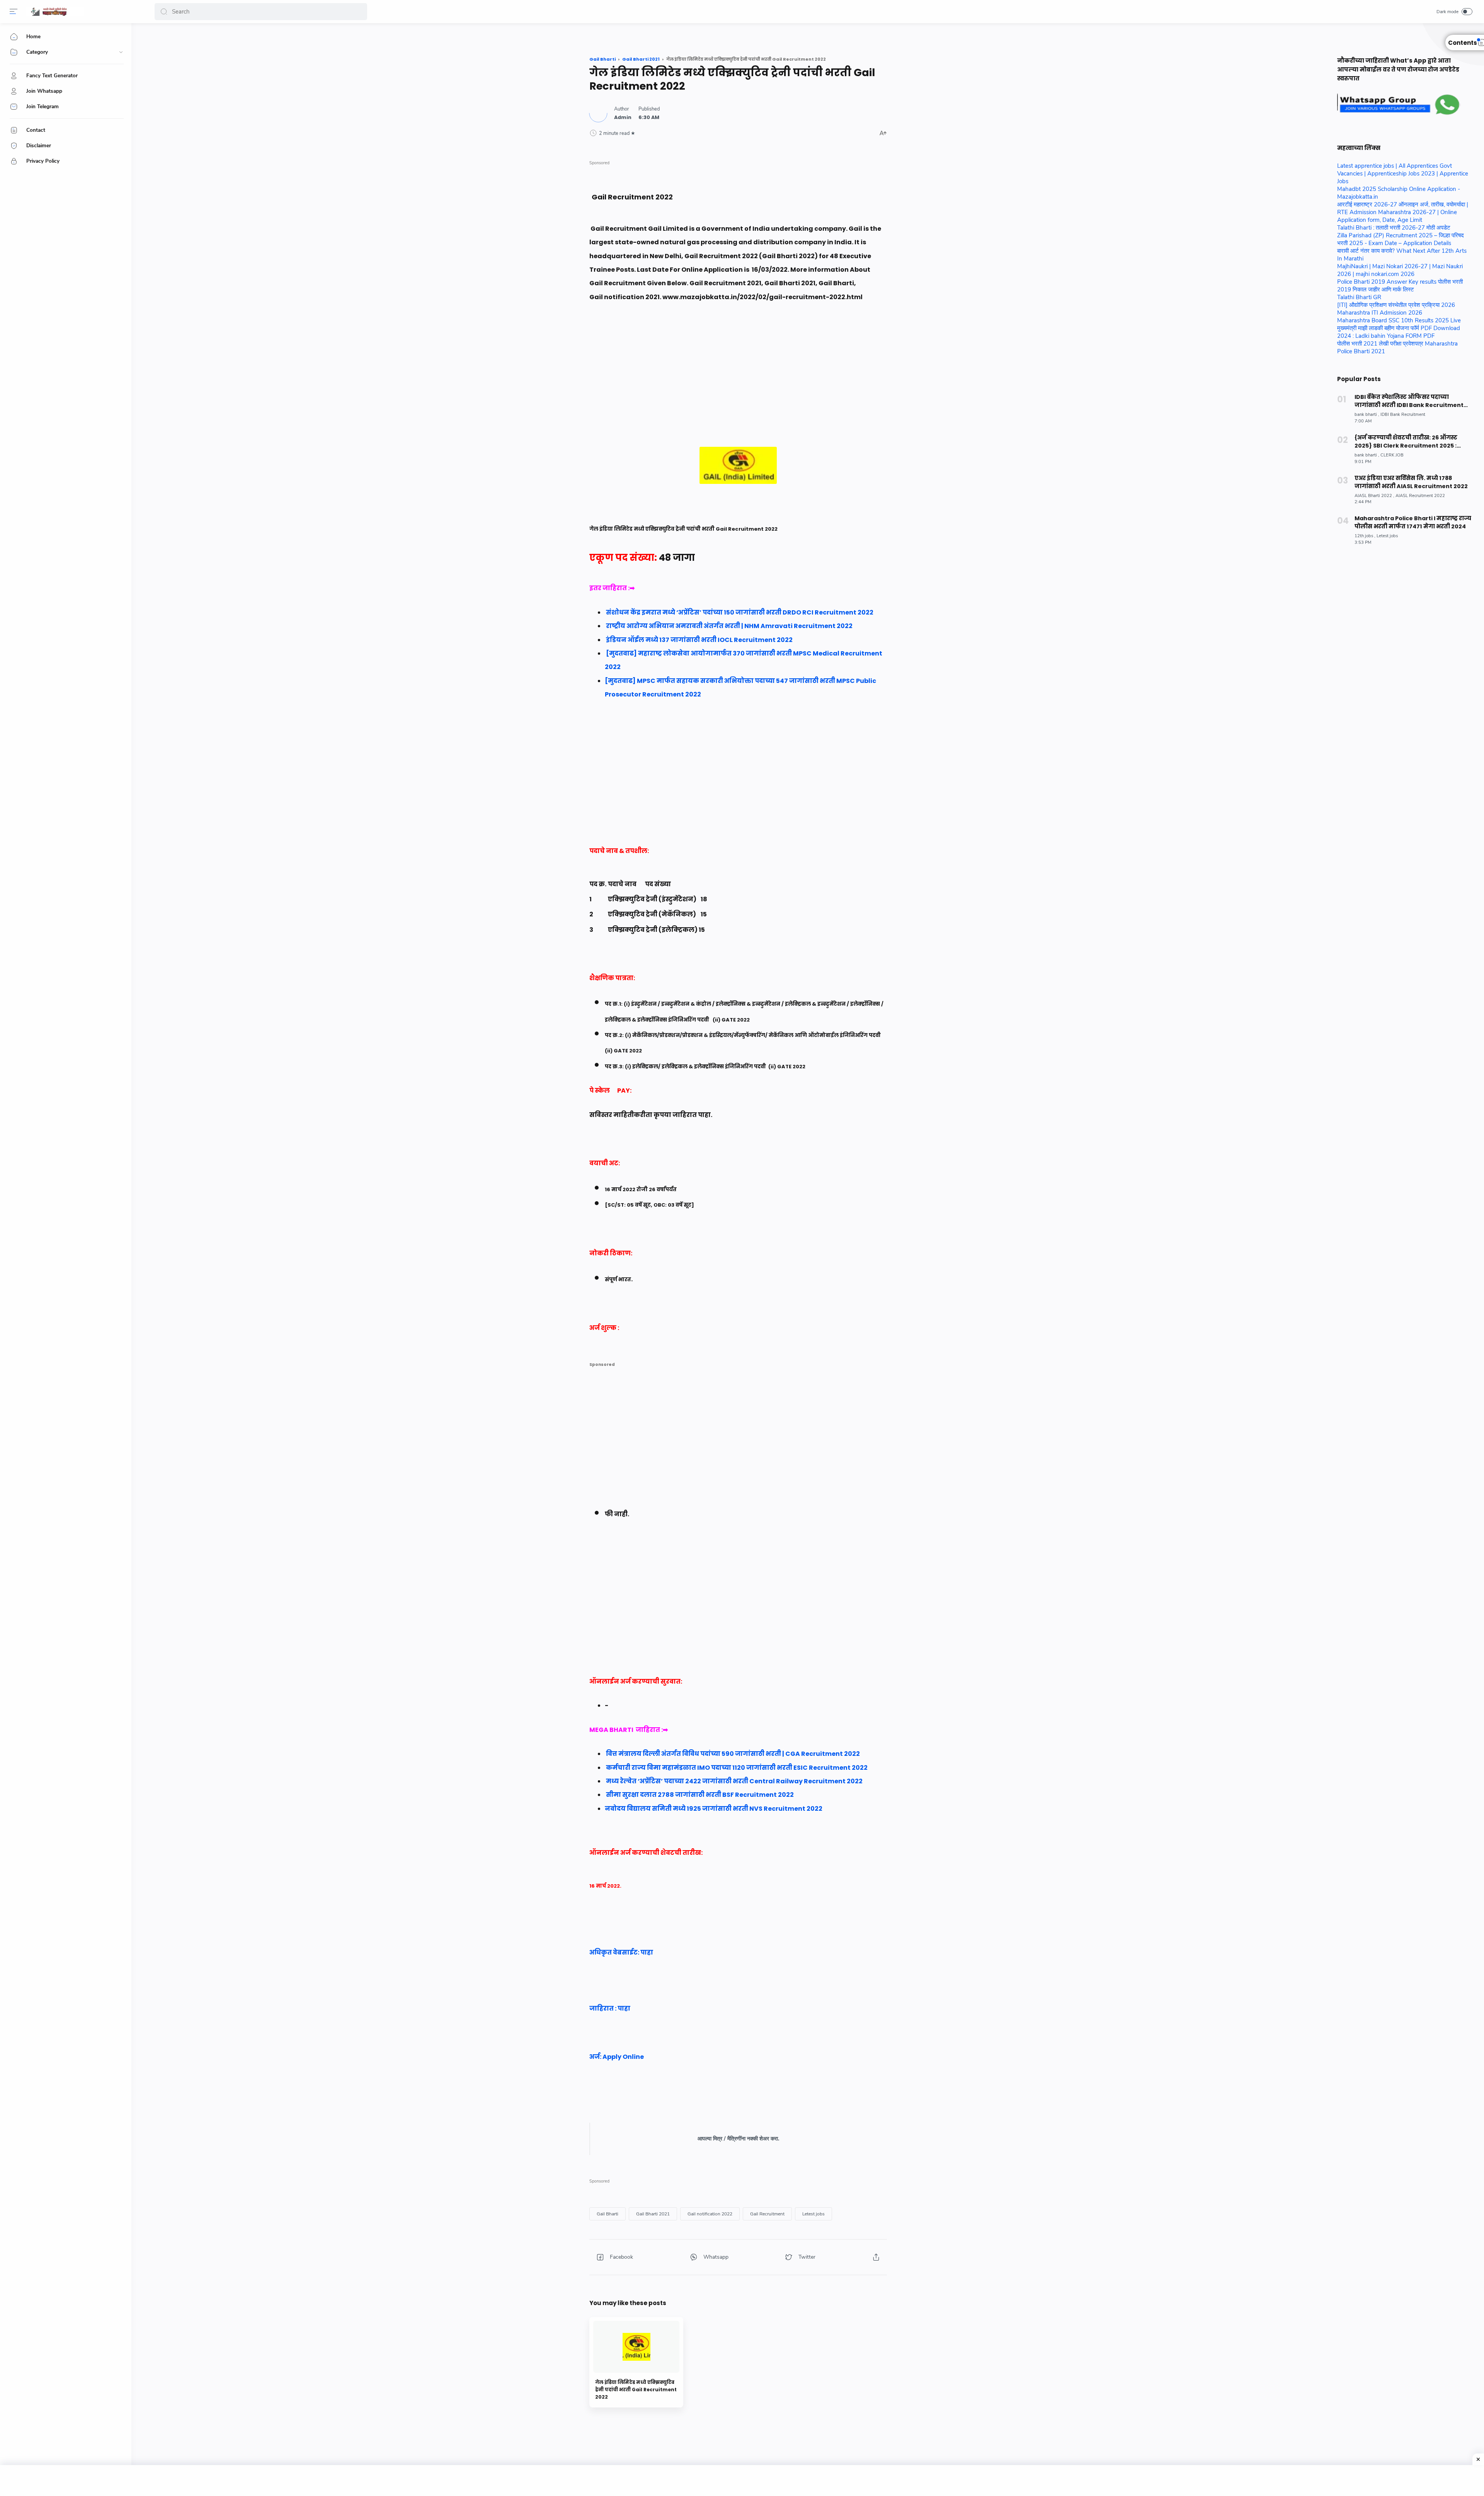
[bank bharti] (1367, 415)
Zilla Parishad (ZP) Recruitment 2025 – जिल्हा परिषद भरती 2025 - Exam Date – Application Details (1401, 239)
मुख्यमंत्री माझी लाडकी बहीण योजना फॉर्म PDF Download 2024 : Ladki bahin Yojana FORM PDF (1399, 332)
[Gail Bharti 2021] (653, 2214)
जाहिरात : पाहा (610, 2008)
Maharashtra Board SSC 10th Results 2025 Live (1399, 320)
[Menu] (14, 12)
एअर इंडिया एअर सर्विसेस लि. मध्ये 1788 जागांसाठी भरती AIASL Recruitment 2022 (1411, 482)
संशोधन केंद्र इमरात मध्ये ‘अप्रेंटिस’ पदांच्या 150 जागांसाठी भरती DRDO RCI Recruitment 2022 (740, 612)
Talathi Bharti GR (1359, 297)
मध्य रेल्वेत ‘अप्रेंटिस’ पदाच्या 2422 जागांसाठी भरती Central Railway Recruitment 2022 (734, 1781)
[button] (164, 12)
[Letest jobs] (813, 2214)
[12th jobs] (1365, 536)
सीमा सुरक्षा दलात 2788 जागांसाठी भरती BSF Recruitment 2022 (700, 1795)
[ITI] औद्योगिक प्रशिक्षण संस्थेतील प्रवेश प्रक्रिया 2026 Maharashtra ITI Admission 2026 (1396, 309)
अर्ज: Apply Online (618, 2057)
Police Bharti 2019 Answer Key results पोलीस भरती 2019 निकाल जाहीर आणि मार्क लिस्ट (1400, 286)
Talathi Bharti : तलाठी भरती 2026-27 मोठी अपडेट (1394, 228)
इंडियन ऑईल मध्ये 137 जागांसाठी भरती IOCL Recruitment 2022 (699, 640)
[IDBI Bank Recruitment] (1403, 415)
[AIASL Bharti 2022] (1374, 496)
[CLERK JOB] (1392, 455)
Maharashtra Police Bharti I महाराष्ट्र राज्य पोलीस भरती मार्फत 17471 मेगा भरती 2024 (1413, 522)
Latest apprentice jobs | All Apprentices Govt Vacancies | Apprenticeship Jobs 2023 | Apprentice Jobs (1403, 174)
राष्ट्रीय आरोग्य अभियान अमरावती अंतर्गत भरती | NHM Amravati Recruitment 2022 (729, 626)
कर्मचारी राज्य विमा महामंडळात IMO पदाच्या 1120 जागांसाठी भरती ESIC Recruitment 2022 (737, 1768)
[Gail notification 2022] (710, 2214)
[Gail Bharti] (608, 2214)
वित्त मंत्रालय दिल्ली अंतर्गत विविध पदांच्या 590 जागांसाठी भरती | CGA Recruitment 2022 (733, 1754)
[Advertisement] (738, 393)
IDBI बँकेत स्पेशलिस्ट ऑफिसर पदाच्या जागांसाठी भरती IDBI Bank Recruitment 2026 (1409, 401)
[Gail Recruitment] (767, 2214)
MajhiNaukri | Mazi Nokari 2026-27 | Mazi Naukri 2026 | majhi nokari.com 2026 (1400, 270)
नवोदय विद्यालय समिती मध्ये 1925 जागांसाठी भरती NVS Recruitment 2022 (714, 1809)
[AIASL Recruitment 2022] (1420, 496)
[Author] (623, 117)
